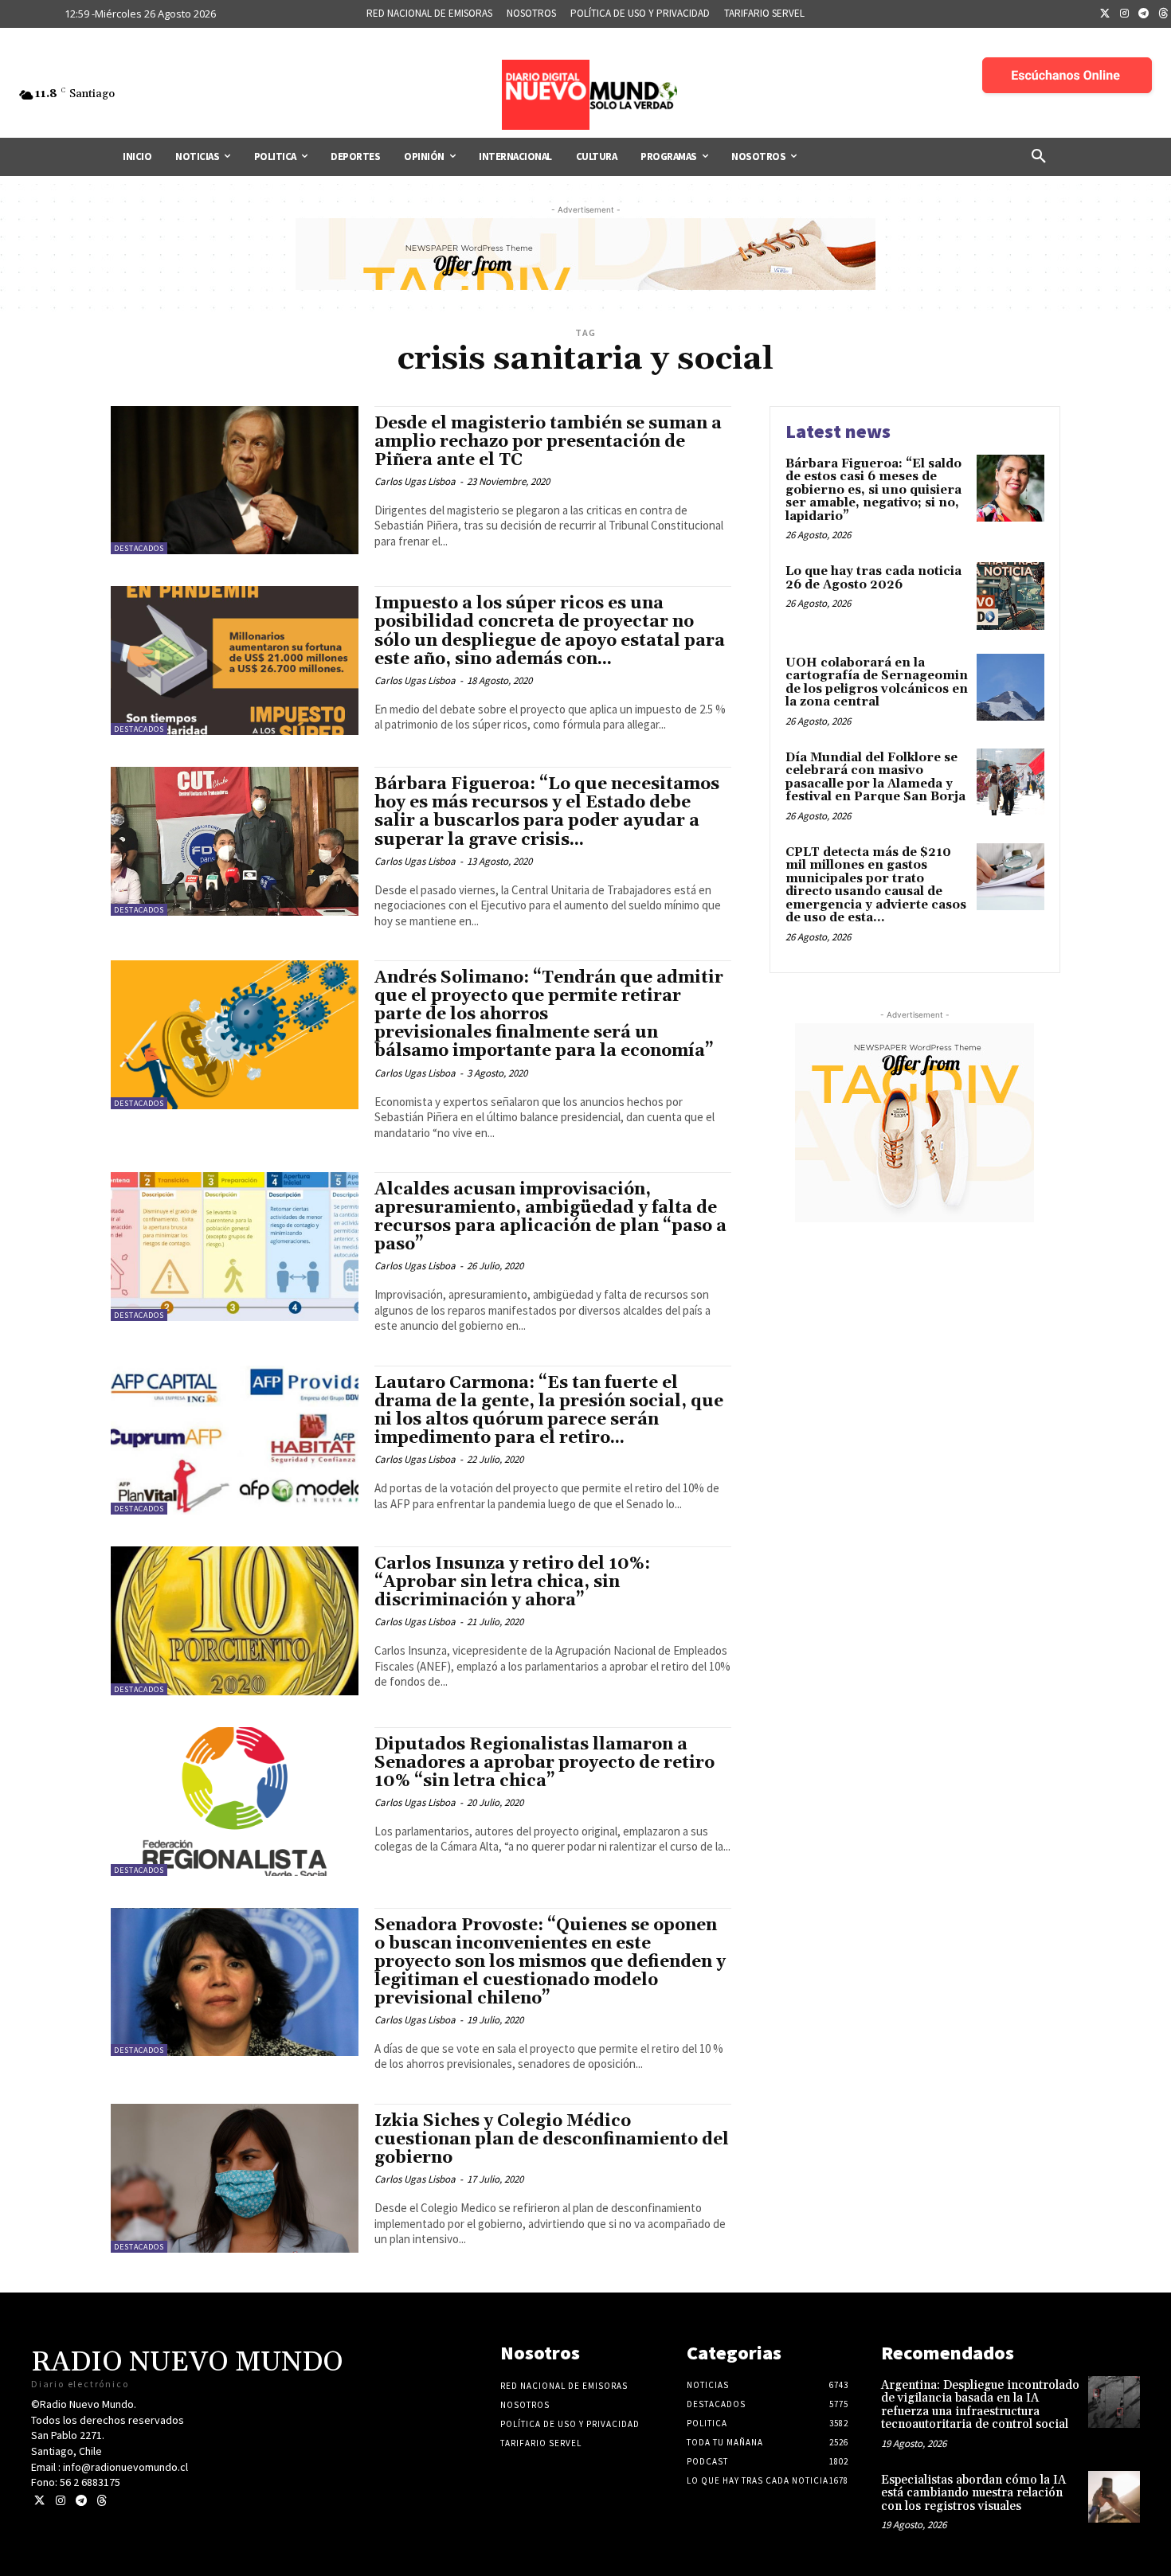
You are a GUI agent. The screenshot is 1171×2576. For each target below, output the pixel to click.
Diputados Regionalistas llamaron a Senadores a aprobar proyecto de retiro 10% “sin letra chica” (544, 1763)
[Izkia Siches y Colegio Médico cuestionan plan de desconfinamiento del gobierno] (235, 2178)
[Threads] (102, 2501)
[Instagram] (1125, 14)
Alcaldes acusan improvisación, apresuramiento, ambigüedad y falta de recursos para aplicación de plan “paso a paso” (550, 1217)
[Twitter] (1105, 14)
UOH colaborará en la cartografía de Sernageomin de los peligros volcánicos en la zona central (877, 683)
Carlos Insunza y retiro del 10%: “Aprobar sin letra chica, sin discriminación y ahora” (512, 1582)
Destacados (139, 548)
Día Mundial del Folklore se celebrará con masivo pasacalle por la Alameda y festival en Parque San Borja (875, 778)
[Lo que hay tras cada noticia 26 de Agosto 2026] (1010, 596)
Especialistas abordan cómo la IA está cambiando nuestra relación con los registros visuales (973, 2493)
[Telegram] (1144, 14)
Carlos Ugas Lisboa (415, 481)
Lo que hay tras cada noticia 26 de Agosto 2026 (873, 578)
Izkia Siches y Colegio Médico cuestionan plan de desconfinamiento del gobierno (552, 2140)
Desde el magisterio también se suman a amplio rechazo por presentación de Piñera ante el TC (548, 442)
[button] (1039, 157)
